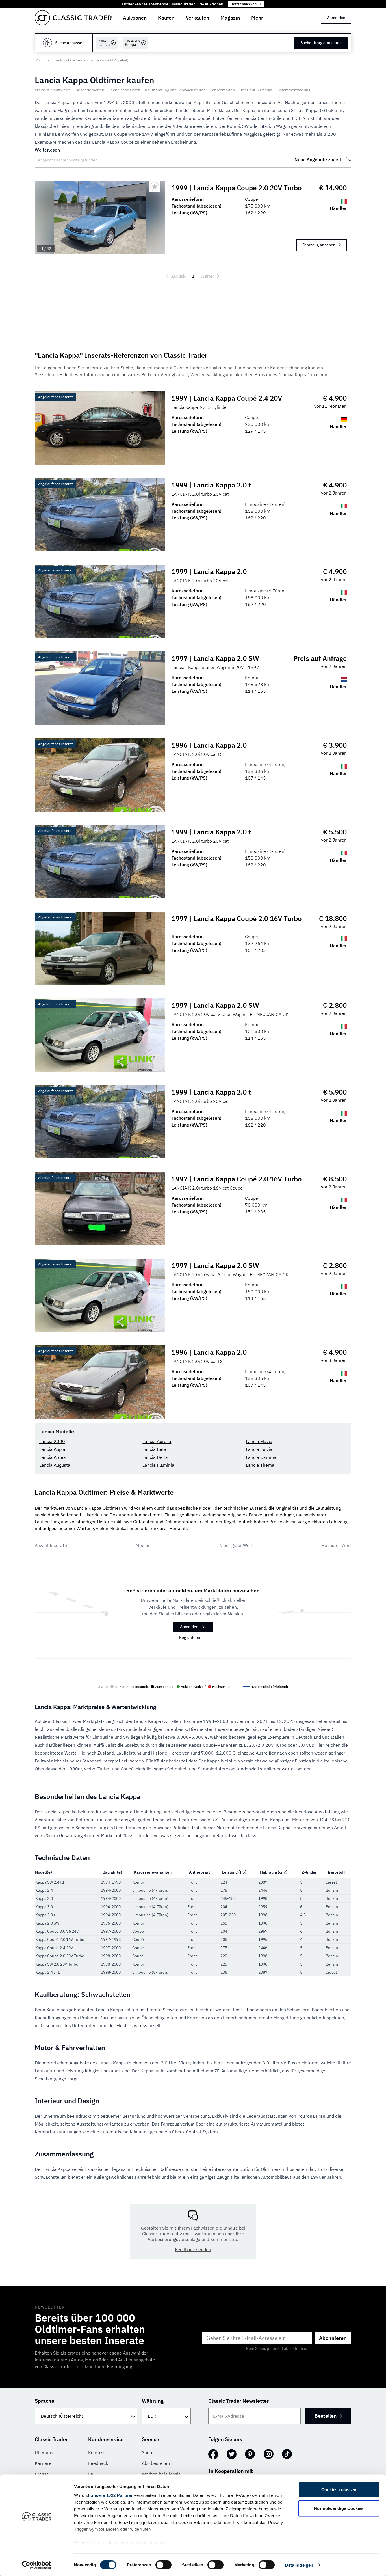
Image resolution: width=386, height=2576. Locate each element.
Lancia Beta (154, 1449)
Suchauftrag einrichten (321, 43)
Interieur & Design (256, 90)
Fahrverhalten (223, 90)
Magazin (230, 18)
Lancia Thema (260, 1465)
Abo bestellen (156, 2463)
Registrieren (190, 1637)
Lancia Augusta (55, 1465)
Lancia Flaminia (158, 1465)
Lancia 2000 (52, 1441)
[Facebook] (213, 2454)
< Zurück (43, 60)
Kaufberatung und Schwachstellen (175, 90)
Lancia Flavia (259, 1441)
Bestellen (326, 2416)
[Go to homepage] (73, 18)
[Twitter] (232, 2454)
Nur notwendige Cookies (339, 2508)
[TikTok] (287, 2454)
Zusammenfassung (293, 90)
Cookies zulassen (339, 2490)
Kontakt (96, 2452)
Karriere (43, 2463)
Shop (147, 2452)
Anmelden (336, 18)
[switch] (163, 2565)
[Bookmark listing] (155, 187)
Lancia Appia (52, 1449)
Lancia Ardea (53, 1457)
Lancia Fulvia (259, 1449)
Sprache (45, 2401)
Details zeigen (299, 2565)
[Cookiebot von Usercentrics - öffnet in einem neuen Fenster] (37, 2565)
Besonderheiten (90, 90)
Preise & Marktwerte (53, 90)
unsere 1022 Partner (112, 2495)
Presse (42, 2474)
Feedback (98, 2463)
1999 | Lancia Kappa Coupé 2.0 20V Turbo (237, 188)
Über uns (44, 2452)
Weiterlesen (47, 150)
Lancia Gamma (261, 1457)
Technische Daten (125, 90)
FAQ (92, 2474)
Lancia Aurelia (157, 1441)
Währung (153, 2401)
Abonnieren (333, 2338)
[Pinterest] (250, 2454)
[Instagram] (269, 2454)
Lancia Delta (155, 1457)
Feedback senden (193, 2249)
